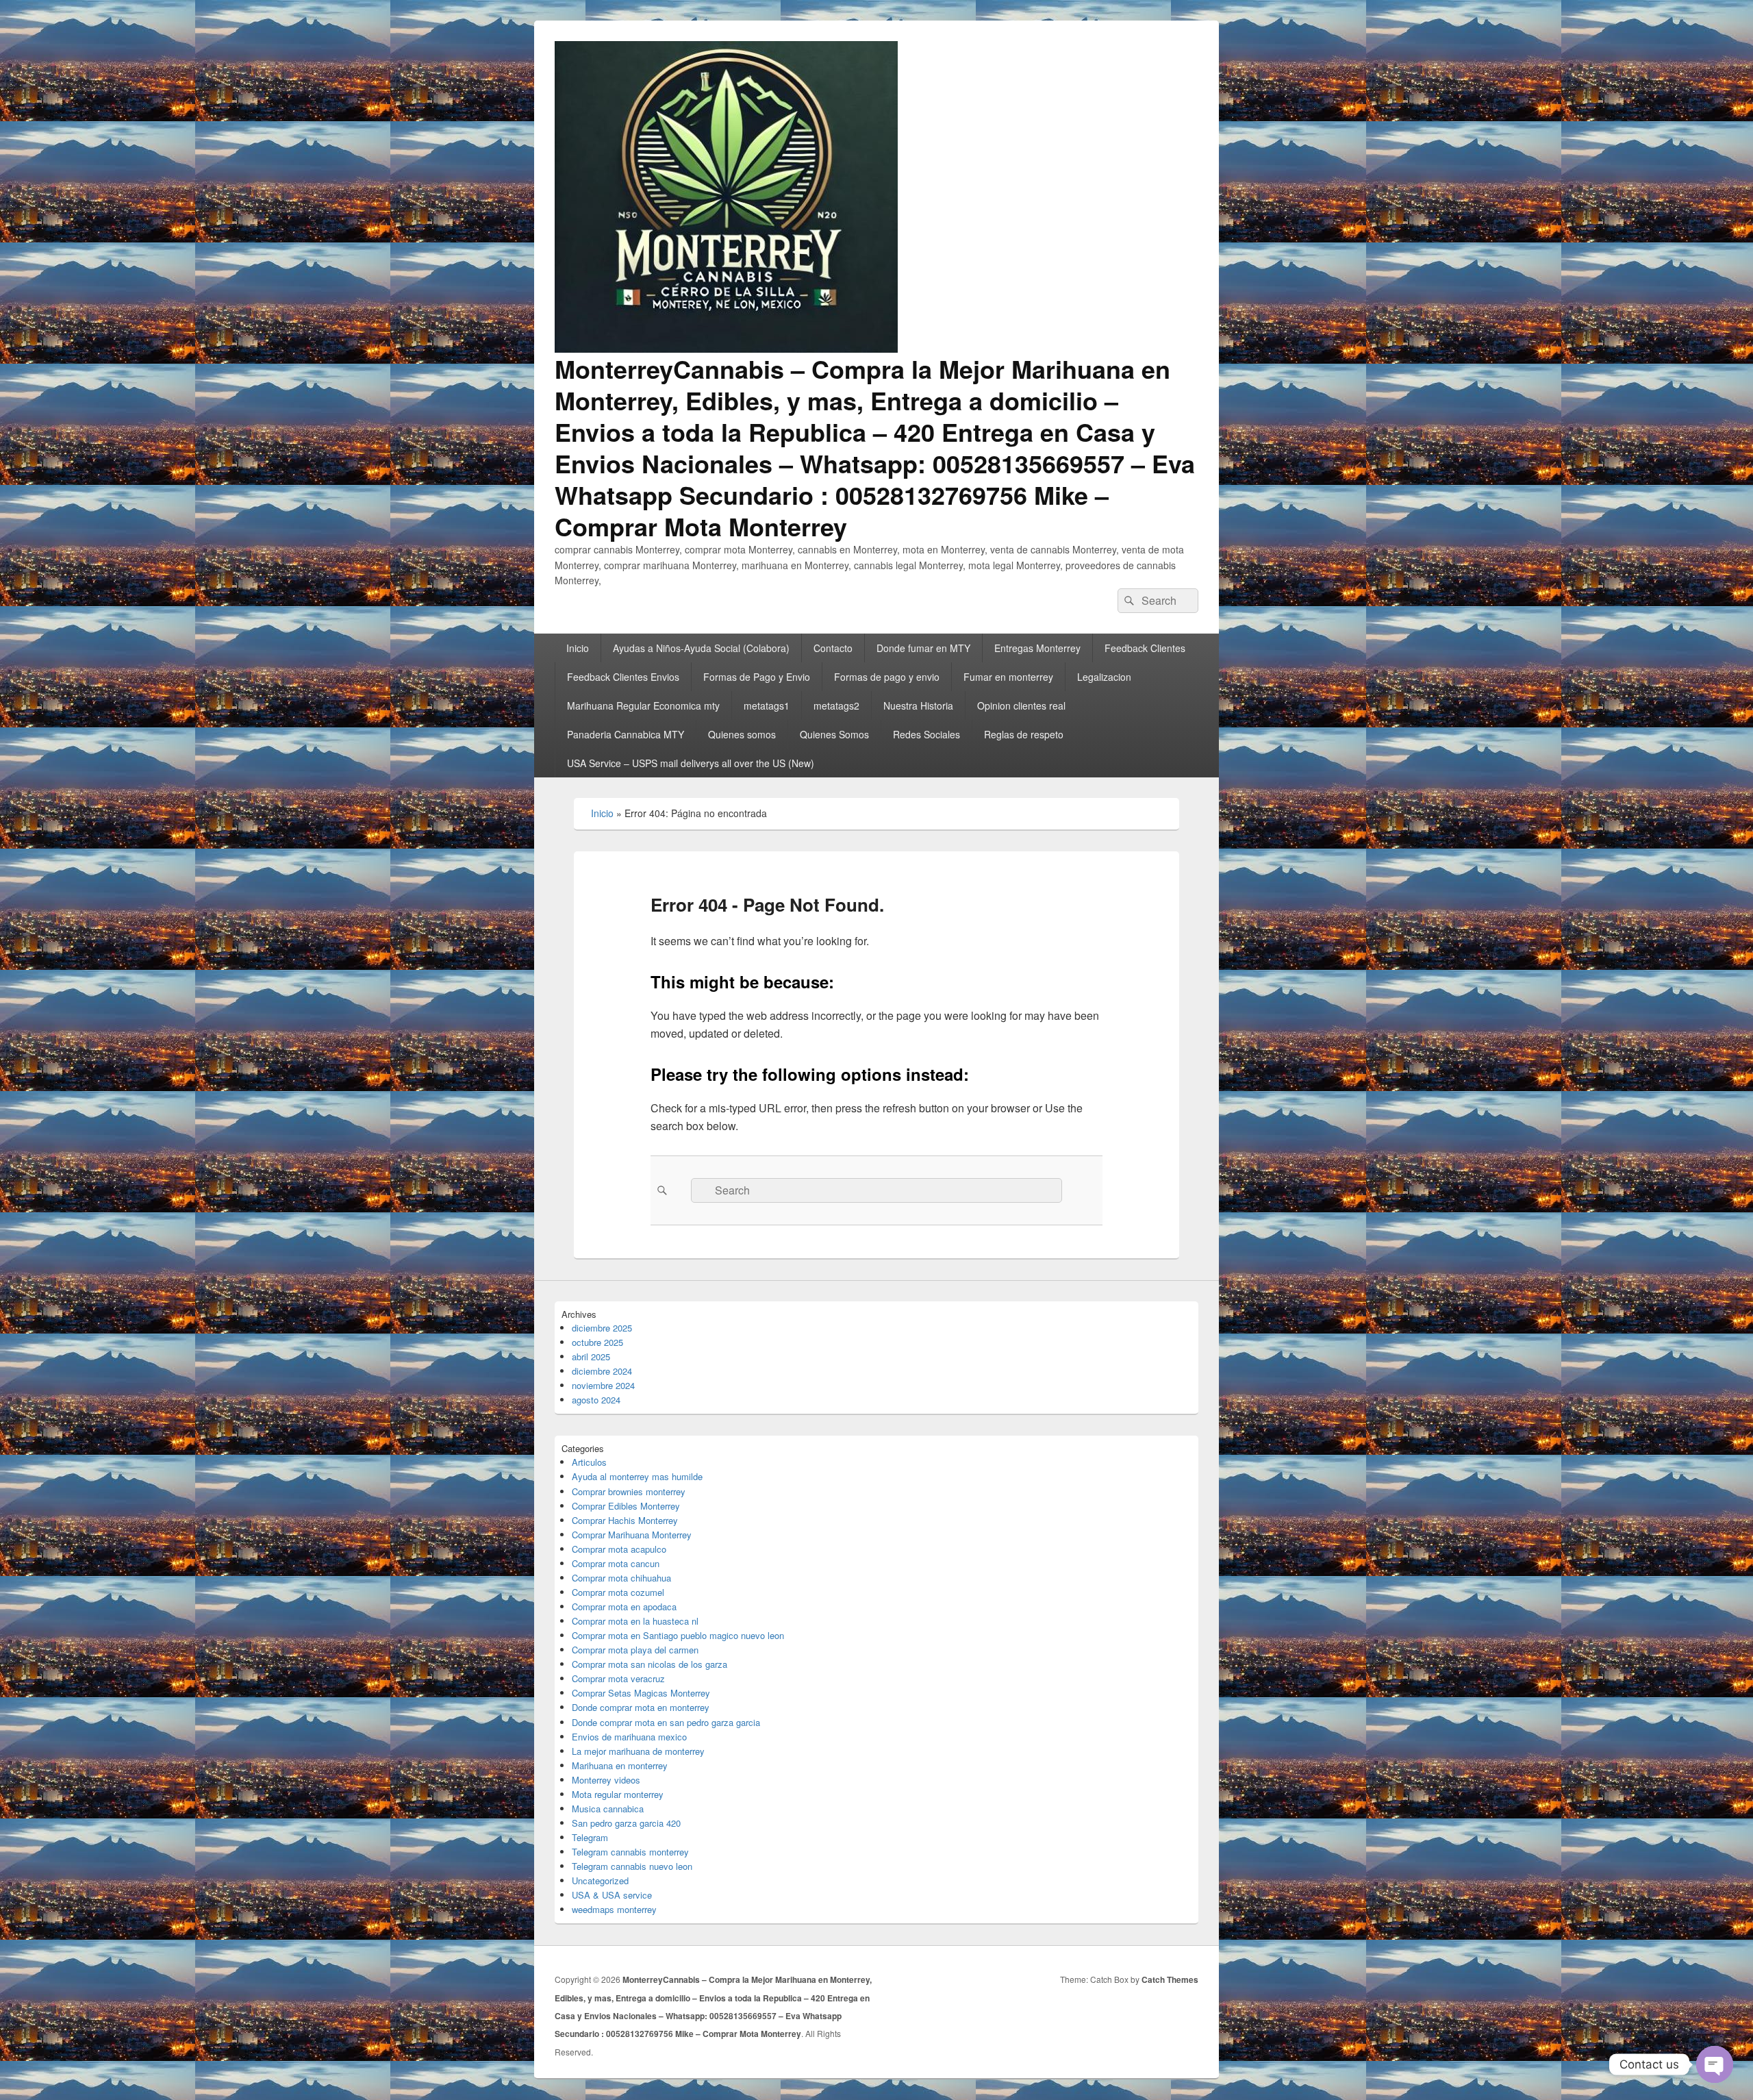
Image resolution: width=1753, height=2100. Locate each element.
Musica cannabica (608, 1809)
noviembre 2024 (603, 1385)
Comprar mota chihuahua (621, 1578)
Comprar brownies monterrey (629, 1491)
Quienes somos (742, 734)
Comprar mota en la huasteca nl (635, 1621)
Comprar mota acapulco (619, 1549)
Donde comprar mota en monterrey (641, 1707)
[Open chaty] (1715, 2064)
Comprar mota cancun (616, 1563)
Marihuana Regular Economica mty (643, 705)
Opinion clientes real (1021, 705)
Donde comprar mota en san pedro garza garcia (666, 1722)
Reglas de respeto (1024, 734)
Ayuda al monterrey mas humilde (637, 1476)
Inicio (578, 648)
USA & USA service (612, 1895)
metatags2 (836, 705)
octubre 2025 (597, 1342)
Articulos (589, 1462)
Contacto (833, 648)
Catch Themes (1170, 1979)
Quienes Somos (834, 734)
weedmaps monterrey (614, 1909)
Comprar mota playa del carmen (635, 1650)
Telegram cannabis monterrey (630, 1852)
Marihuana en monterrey (620, 1765)
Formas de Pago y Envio (757, 677)
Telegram (590, 1837)
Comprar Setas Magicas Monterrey (641, 1693)
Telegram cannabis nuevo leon (632, 1866)
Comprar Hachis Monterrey (625, 1520)
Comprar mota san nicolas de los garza (650, 1664)
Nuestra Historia (918, 705)
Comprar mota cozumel (618, 1592)
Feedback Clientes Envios (623, 677)
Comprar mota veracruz (618, 1678)
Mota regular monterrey (618, 1794)
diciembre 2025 (602, 1328)
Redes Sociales (926, 734)
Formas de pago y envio (887, 677)
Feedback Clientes (1145, 648)
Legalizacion (1104, 677)
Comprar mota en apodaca (624, 1607)
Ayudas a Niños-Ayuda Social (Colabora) (701, 648)
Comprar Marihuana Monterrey (632, 1535)
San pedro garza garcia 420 (626, 1823)
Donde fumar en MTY (923, 648)
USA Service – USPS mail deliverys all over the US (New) (691, 763)
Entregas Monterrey (1037, 648)
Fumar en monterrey (1008, 677)
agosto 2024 (596, 1400)
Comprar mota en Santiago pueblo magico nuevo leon (678, 1635)
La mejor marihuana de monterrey (638, 1751)
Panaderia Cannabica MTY (626, 734)
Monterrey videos (606, 1780)
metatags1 (767, 705)
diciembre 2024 (602, 1371)
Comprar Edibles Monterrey (626, 1506)
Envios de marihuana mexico (629, 1737)
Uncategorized (600, 1880)
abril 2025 (591, 1357)
